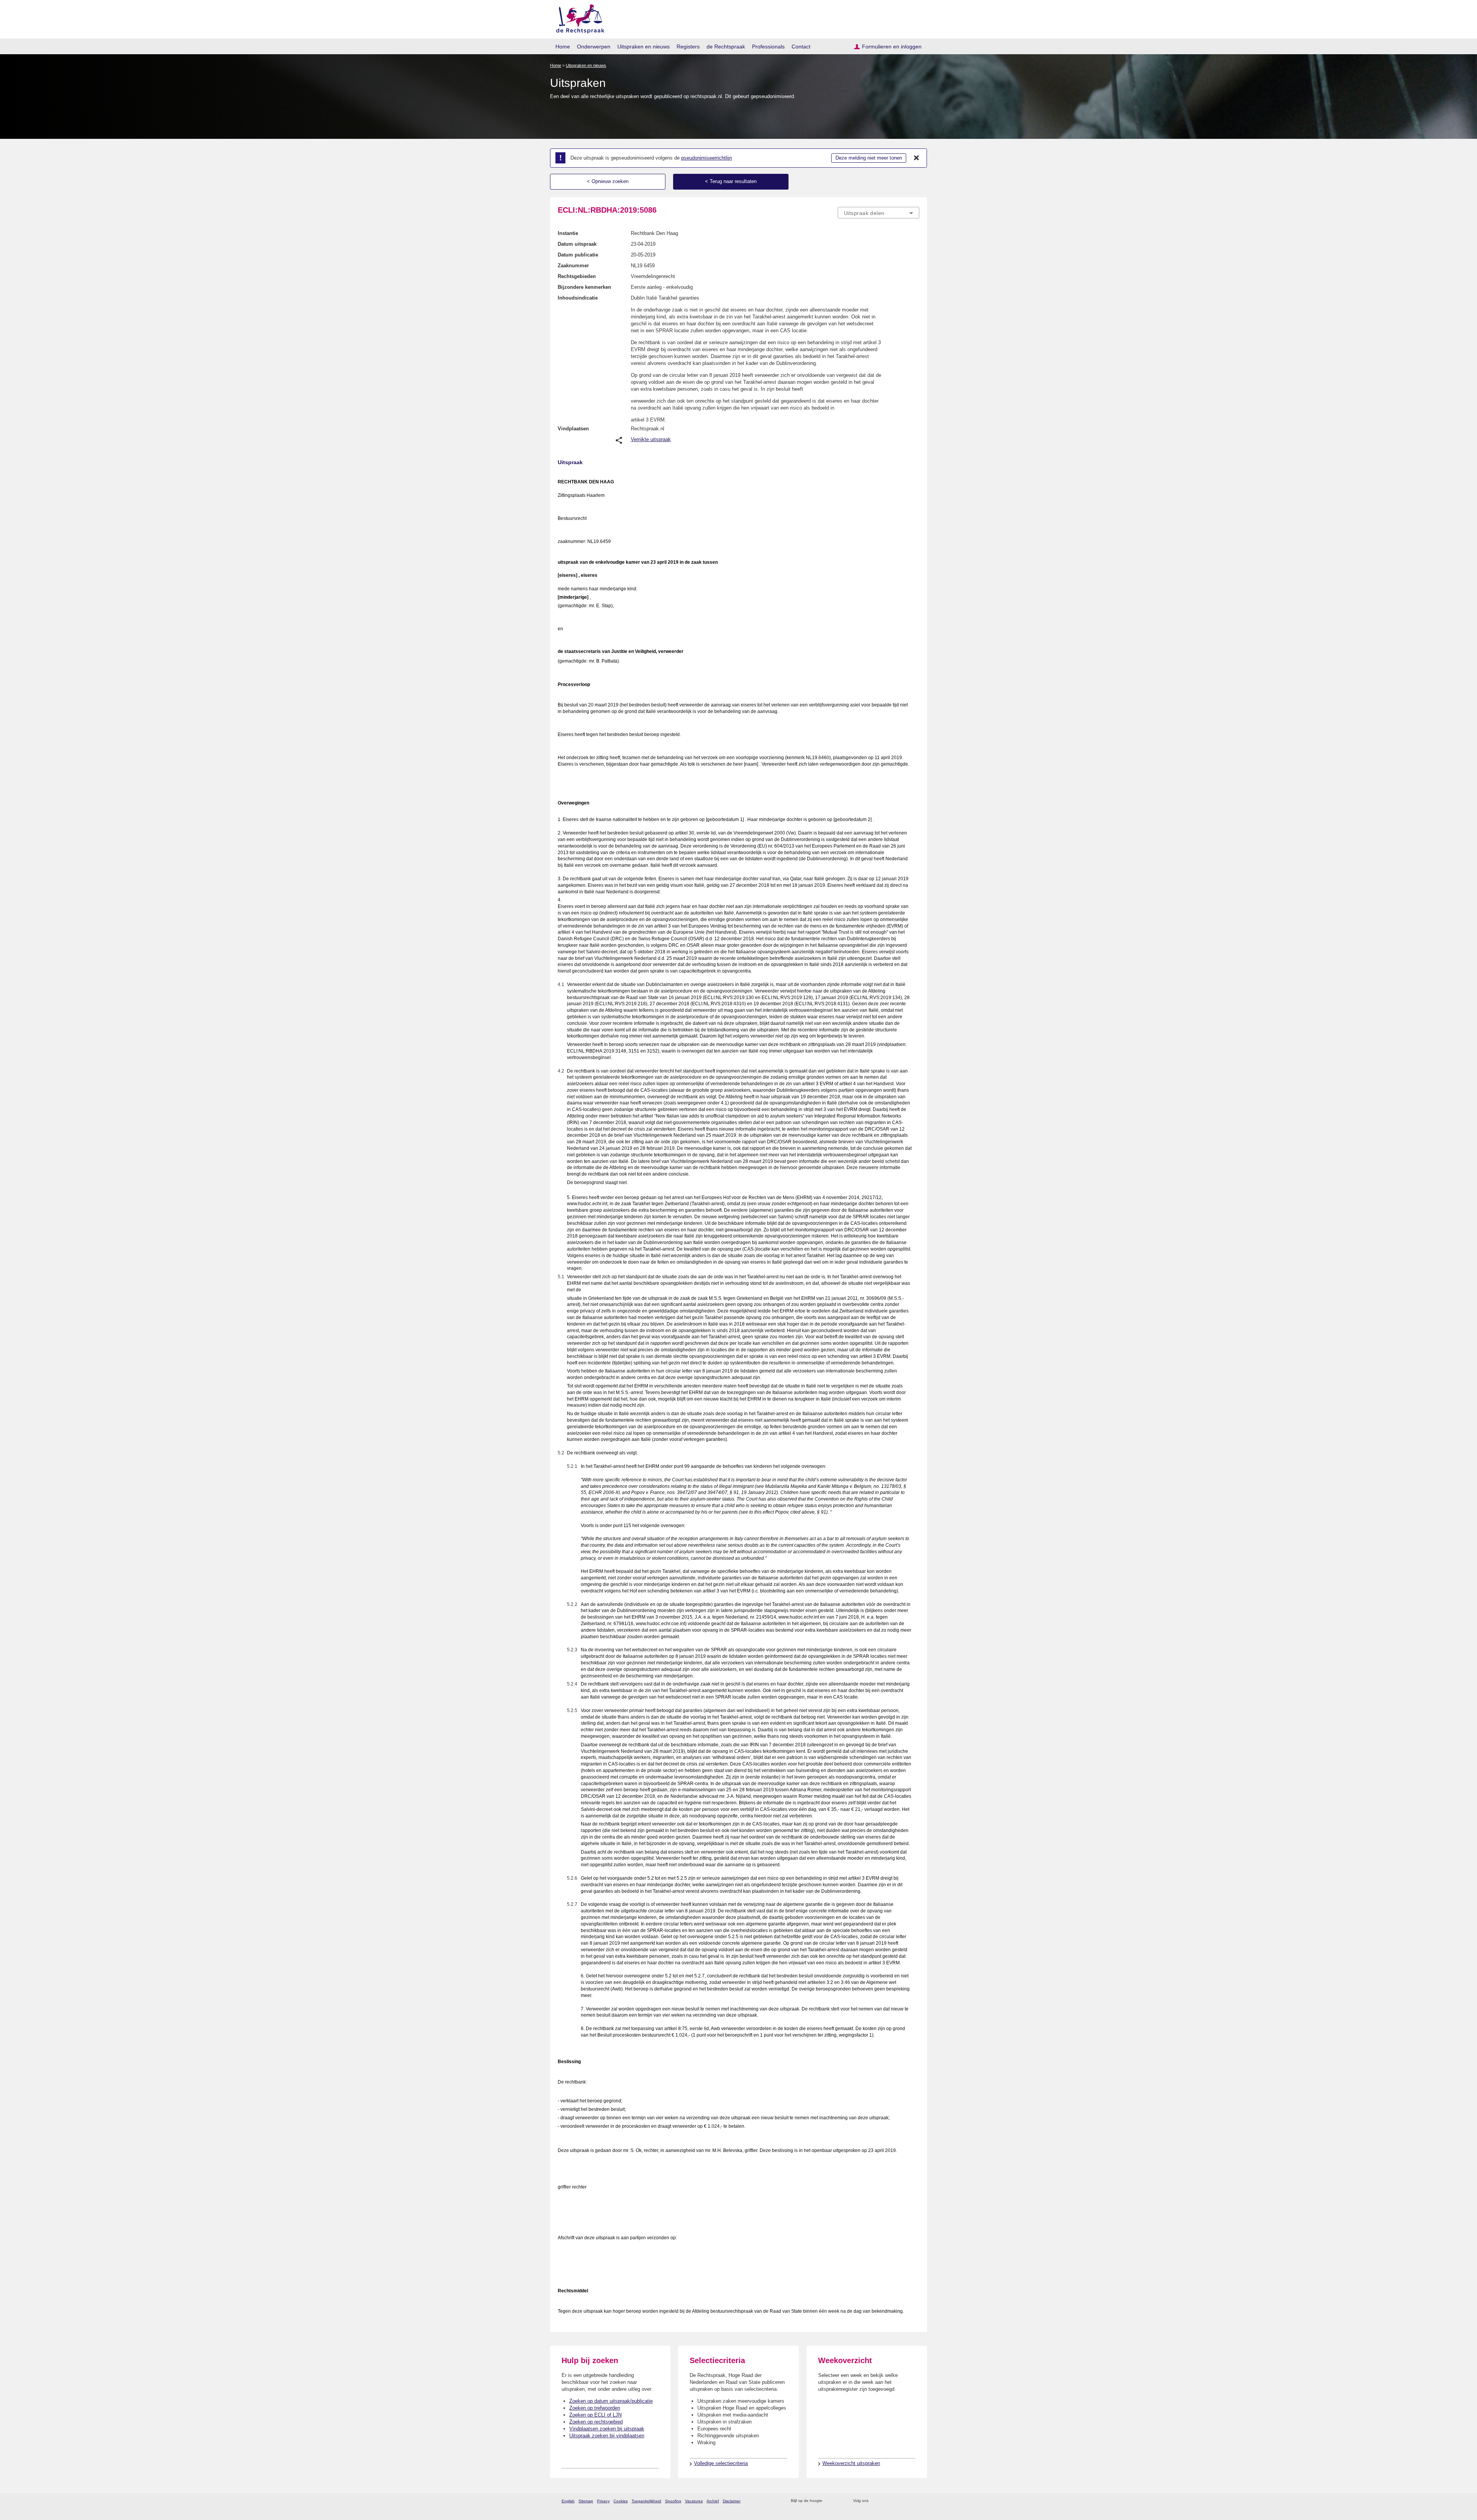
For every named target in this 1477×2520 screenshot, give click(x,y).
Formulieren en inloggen (892, 47)
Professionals (768, 47)
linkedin (905, 2501)
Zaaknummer (573, 266)
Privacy (603, 2501)
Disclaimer (732, 2501)
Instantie (568, 233)
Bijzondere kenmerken (584, 287)
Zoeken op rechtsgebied (596, 2422)
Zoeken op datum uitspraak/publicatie (611, 2401)
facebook (885, 2501)
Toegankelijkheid (646, 2501)
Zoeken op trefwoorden (595, 2408)
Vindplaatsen (573, 429)
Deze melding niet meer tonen (869, 158)
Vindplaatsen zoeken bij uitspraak (607, 2429)
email (839, 2501)
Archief (713, 2501)
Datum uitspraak (577, 244)
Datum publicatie (578, 255)
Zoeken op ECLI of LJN (595, 2415)
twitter (875, 2501)
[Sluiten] (917, 158)
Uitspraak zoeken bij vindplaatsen (607, 2436)
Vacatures (694, 2501)
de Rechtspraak (726, 47)
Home (563, 47)
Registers (688, 47)
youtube (915, 2501)
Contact (801, 47)
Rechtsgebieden (577, 276)
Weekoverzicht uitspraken (851, 2463)
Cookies (621, 2501)
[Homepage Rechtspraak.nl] (578, 17)
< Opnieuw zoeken (608, 181)
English (568, 2501)
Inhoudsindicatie (578, 298)
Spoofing (673, 2501)
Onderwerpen (594, 47)
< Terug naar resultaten (731, 181)
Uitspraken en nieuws (643, 47)
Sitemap (586, 2501)
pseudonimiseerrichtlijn (707, 158)
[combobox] (879, 213)
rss (829, 2501)
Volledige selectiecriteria (721, 2463)
